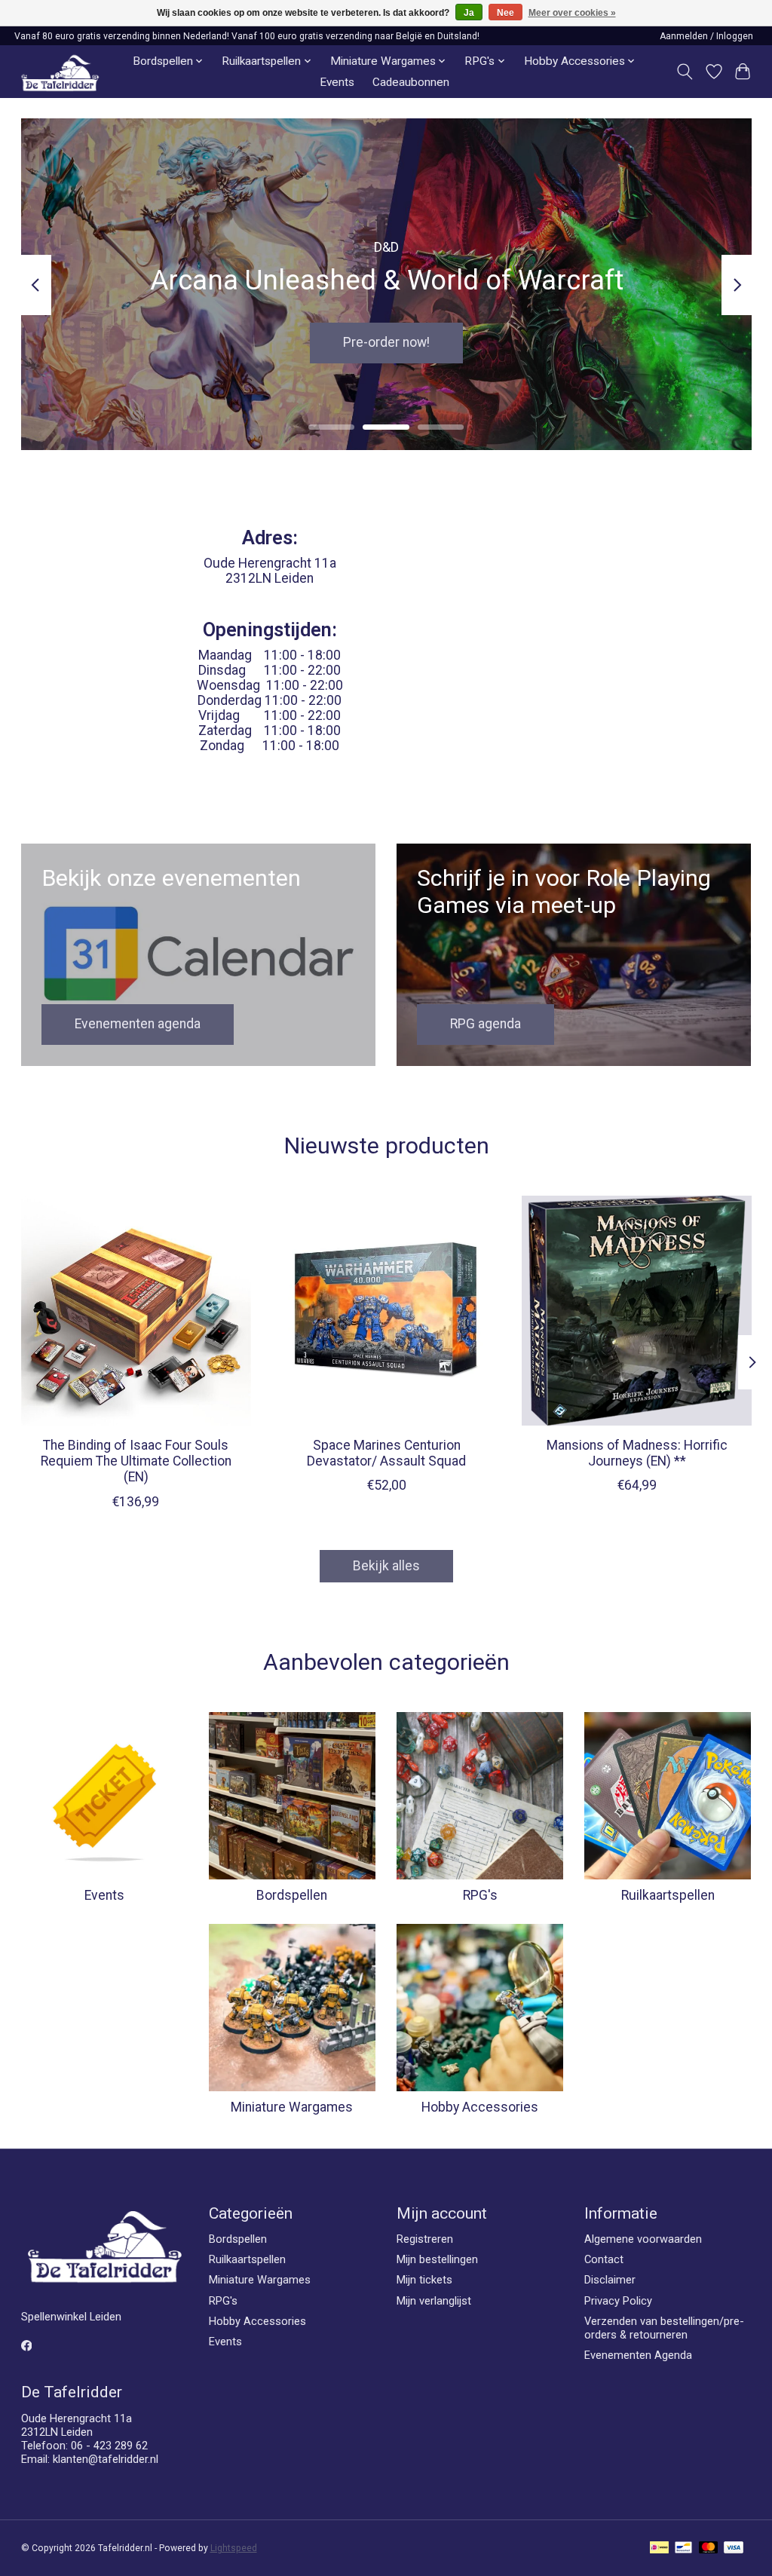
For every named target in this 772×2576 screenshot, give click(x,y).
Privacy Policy (618, 2301)
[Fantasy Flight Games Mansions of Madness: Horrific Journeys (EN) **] (637, 1311)
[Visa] (734, 2548)
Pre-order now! (386, 343)
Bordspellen (292, 1895)
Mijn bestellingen (437, 2259)
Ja (469, 13)
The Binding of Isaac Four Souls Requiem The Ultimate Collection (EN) (135, 1461)
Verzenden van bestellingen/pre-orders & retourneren (664, 2328)
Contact (604, 2259)
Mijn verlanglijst (434, 2301)
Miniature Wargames (292, 2107)
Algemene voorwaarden (643, 2239)
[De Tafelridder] (60, 72)
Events (337, 82)
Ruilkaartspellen (668, 1895)
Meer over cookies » (572, 13)
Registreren (425, 2239)
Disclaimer (610, 2280)
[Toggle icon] (684, 72)
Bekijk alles (386, 1566)
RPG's (480, 1895)
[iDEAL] (659, 2548)
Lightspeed (234, 2548)
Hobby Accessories (480, 2107)
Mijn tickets (424, 2280)
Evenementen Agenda (638, 2355)
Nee (505, 13)
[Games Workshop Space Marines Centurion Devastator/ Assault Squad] (386, 1311)
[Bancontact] (683, 2548)
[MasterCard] (709, 2548)
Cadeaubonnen (411, 82)
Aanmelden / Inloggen (706, 36)
